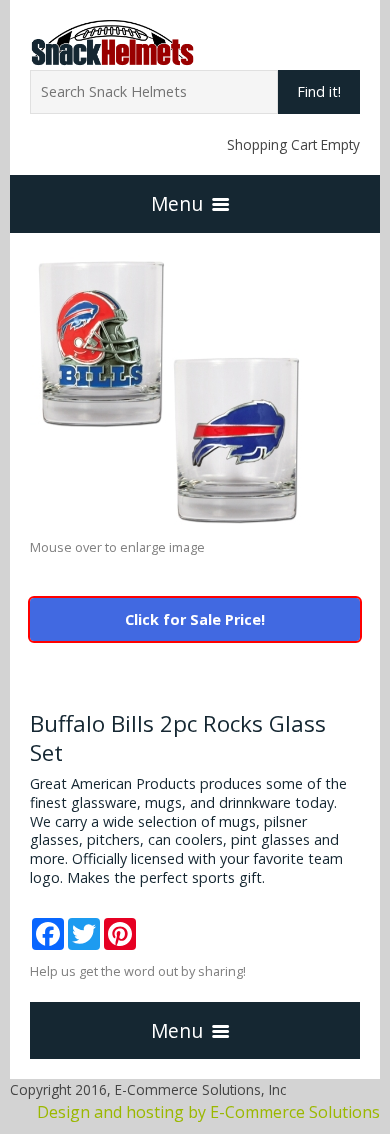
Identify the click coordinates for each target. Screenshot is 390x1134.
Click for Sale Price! (195, 619)
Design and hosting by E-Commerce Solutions (208, 1112)
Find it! (319, 91)
